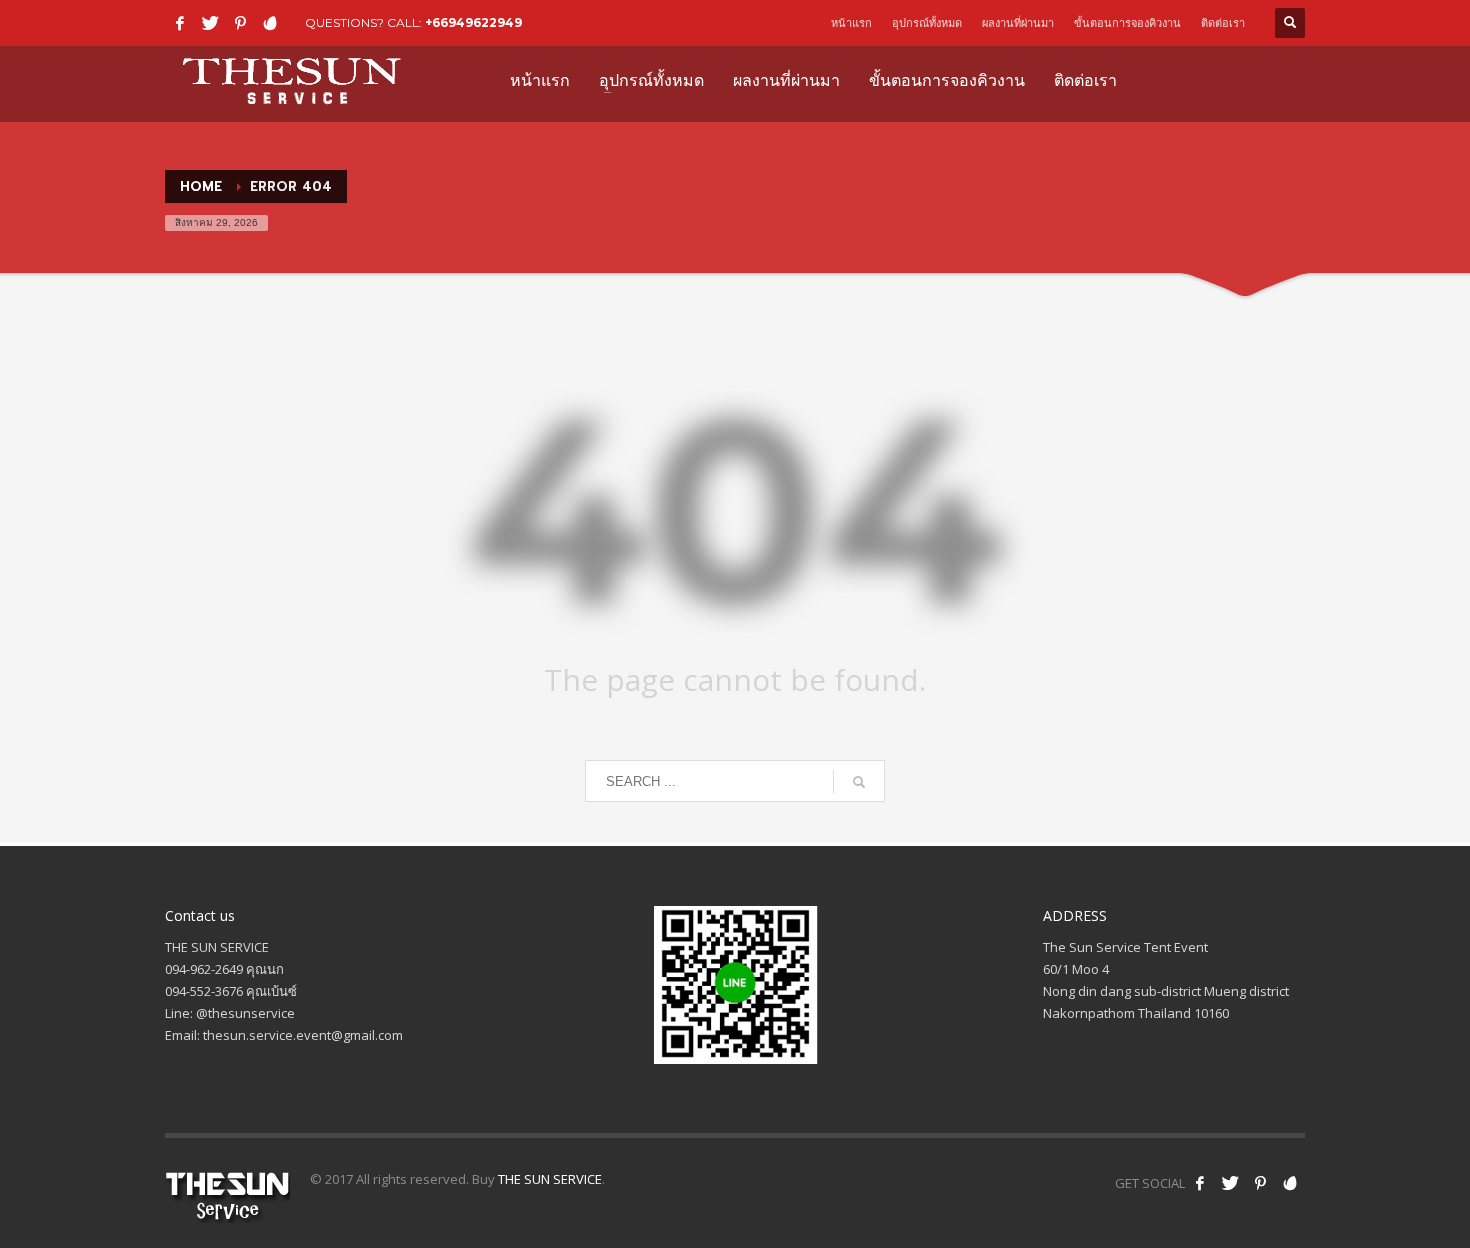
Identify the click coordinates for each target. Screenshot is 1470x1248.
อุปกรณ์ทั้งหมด (927, 23)
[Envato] (270, 23)
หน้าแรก (851, 23)
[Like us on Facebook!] (1200, 1183)
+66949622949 (473, 22)
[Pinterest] (240, 23)
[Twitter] (210, 23)
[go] (859, 782)
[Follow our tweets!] (1230, 1183)
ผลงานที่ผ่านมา (1018, 23)
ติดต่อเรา (1223, 23)
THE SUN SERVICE (550, 1179)
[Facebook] (180, 23)
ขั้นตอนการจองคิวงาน (1127, 23)
